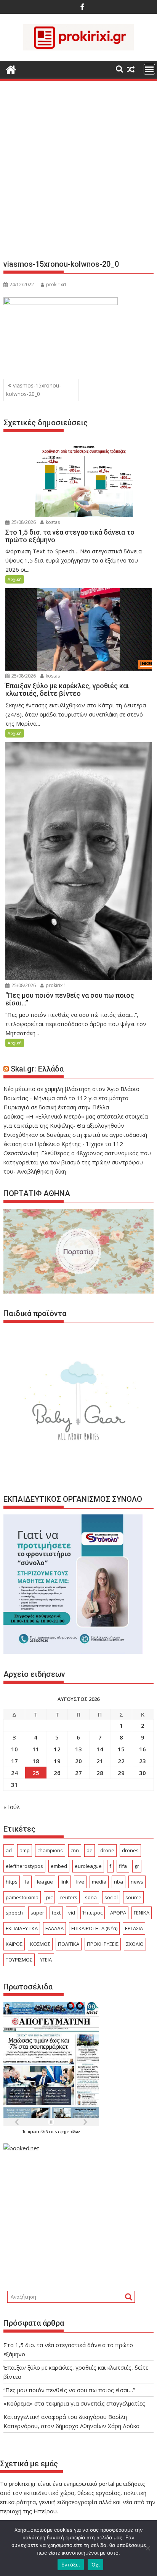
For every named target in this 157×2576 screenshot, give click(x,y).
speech (14, 1913)
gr (137, 1866)
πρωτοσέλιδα (39, 2132)
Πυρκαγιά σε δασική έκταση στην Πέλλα (56, 1107)
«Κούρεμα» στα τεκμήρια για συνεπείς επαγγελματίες (74, 2403)
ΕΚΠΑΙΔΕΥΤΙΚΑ (22, 1928)
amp (25, 1850)
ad (9, 1850)
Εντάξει (71, 2565)
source (133, 1897)
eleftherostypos (24, 1866)
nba (119, 1882)
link (65, 1882)
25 (36, 1773)
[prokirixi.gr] (11, 69)
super (37, 1913)
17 (14, 1761)
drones (130, 1850)
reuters (69, 1897)
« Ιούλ (12, 1807)
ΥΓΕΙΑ (46, 1960)
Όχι (96, 2565)
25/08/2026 (23, 522)
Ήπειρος (93, 1913)
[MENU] (149, 69)
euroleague (88, 1866)
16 (143, 1749)
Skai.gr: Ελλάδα (37, 1069)
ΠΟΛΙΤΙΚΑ (69, 1944)
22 (121, 1761)
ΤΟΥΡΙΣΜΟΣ (19, 1960)
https (12, 1882)
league (45, 1882)
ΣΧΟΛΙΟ (135, 1944)
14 (100, 1749)
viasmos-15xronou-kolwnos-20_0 (34, 390)
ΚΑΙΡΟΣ (14, 1944)
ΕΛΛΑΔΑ (54, 1928)
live (80, 1882)
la (27, 1882)
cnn (75, 1850)
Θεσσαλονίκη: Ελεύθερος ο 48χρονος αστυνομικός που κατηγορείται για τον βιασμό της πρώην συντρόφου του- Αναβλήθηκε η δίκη (77, 1162)
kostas (52, 522)
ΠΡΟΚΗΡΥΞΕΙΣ (103, 1944)
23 (143, 1761)
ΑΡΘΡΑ (118, 1913)
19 (57, 1761)
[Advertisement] (78, 173)
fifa (123, 1866)
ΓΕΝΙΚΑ (142, 1913)
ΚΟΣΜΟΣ (40, 1944)
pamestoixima (22, 1897)
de (90, 1850)
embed (59, 1866)
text (56, 1913)
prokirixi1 (56, 285)
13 (78, 1749)
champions (50, 1850)
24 (14, 1773)
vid (72, 1913)
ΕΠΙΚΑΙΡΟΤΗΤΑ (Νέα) (94, 1928)
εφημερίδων (69, 2132)
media (99, 1882)
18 (36, 1761)
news (137, 1882)
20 (78, 1761)
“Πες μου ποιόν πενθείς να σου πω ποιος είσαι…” (69, 2390)
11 (36, 1749)
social (111, 1897)
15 (121, 1749)
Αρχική (15, 579)
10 (14, 1749)
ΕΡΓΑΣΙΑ (134, 1928)
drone (107, 1850)
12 (57, 1749)
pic (49, 1897)
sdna (91, 1897)
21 (100, 1761)
